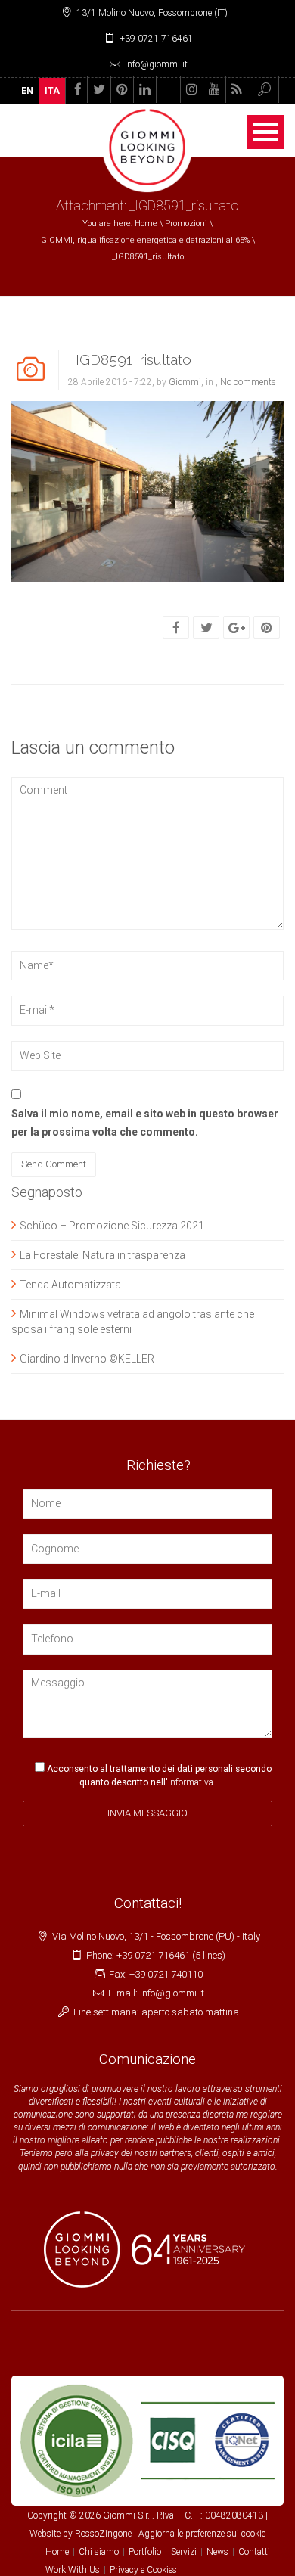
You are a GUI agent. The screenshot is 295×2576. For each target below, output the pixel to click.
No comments (248, 382)
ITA (52, 91)
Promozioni (186, 224)
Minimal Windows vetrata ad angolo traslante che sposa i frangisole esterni (133, 1322)
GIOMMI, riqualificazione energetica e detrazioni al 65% (145, 240)
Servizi (184, 2552)
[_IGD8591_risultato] (147, 490)
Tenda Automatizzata (70, 1285)
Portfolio (145, 2552)
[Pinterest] (267, 628)
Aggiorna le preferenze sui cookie (202, 2534)
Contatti (254, 2552)
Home (146, 224)
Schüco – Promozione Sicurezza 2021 (112, 1226)
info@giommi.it (156, 64)
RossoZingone (103, 2534)
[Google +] (237, 628)
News (217, 2552)
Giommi (185, 382)
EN (27, 91)
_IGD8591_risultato (130, 359)
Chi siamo (99, 2552)
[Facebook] (176, 628)
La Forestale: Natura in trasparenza (102, 1255)
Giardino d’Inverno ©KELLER (87, 1359)
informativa (191, 1782)
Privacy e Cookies (143, 2570)
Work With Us (73, 2570)
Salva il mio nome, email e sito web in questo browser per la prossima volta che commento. (145, 1123)
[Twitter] (206, 628)
